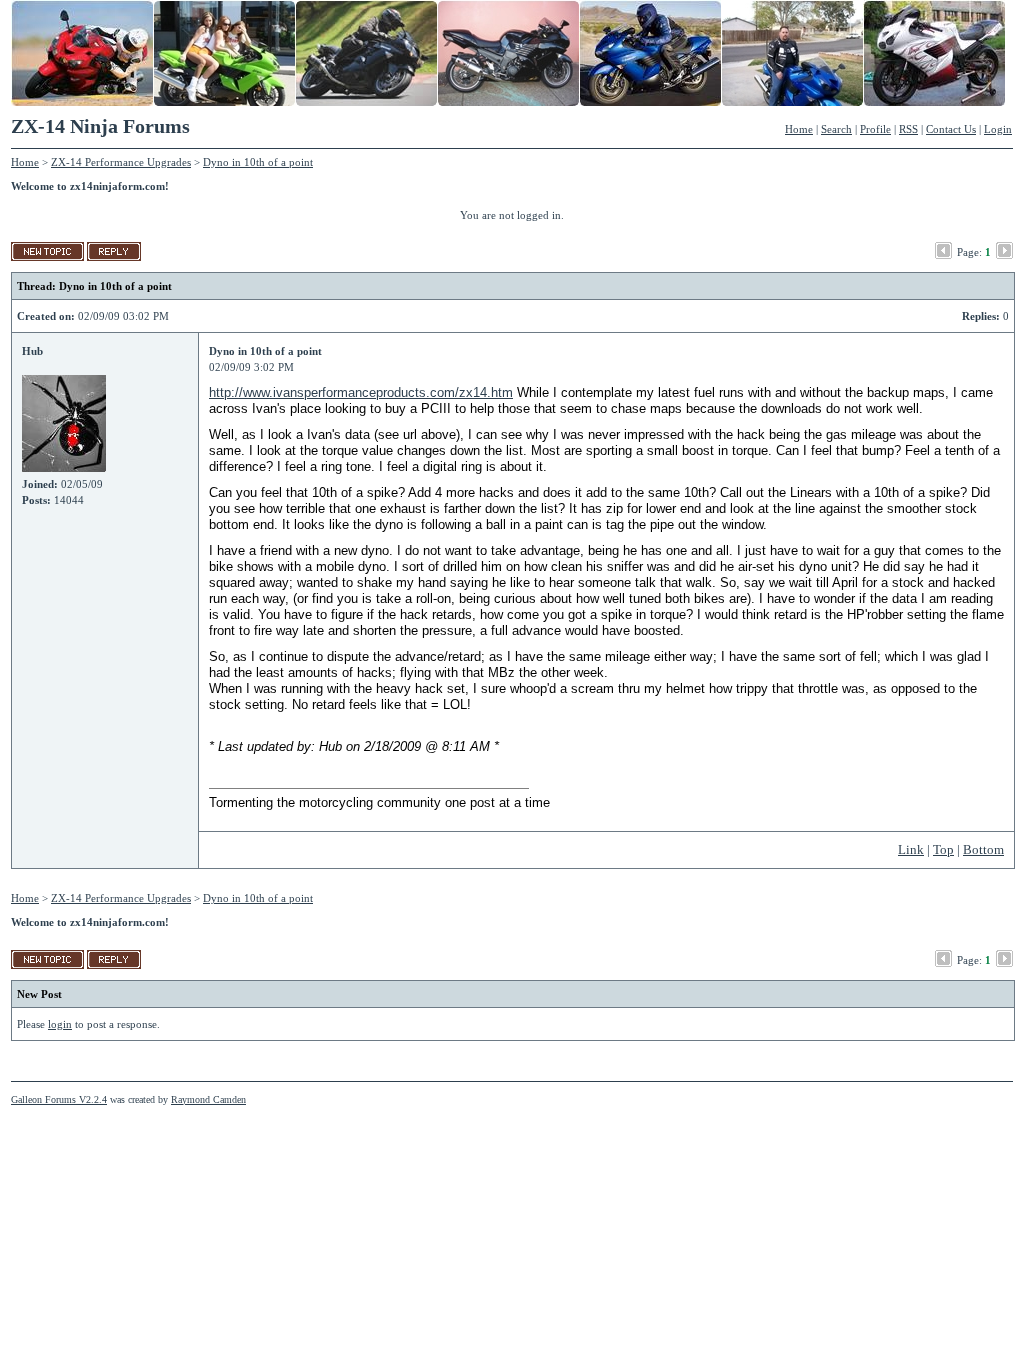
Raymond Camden (208, 1099)
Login (998, 129)
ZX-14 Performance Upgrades (121, 162)
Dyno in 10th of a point (258, 162)
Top (943, 849)
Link (911, 849)
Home (799, 129)
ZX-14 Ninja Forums (100, 126)
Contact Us (951, 129)
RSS (908, 129)
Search (836, 129)
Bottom (983, 849)
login (60, 1024)
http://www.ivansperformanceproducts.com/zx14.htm (361, 392)
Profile (875, 129)
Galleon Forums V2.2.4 (59, 1099)
